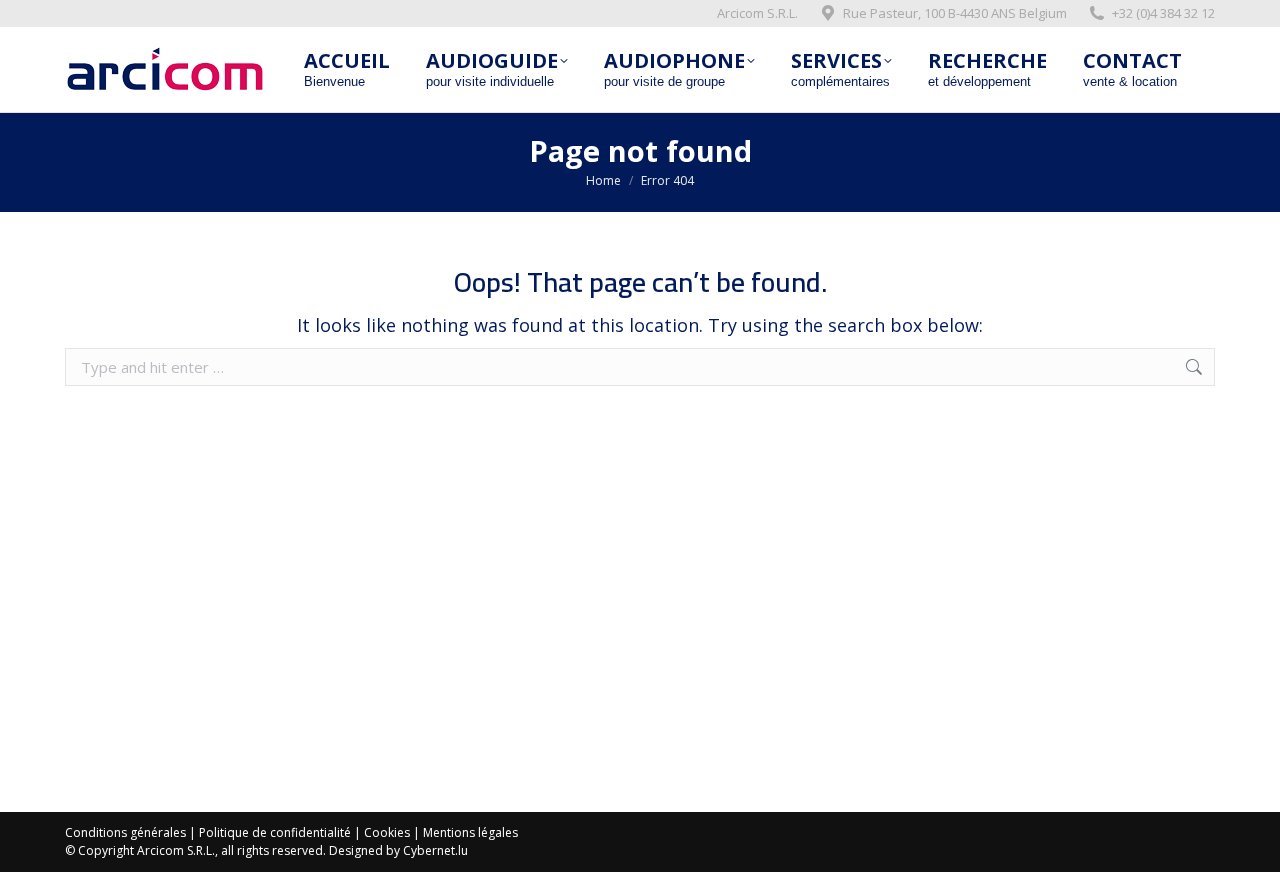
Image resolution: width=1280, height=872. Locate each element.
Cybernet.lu (435, 850)
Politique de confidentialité (275, 832)
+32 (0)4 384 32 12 (1163, 13)
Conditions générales (125, 832)
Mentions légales (470, 832)
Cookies (387, 832)
